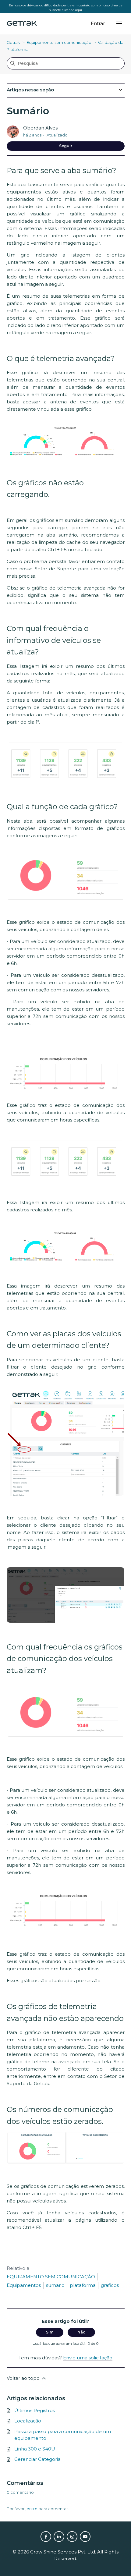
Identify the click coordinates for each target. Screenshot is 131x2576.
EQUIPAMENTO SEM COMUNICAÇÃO (51, 2277)
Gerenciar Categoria (37, 2459)
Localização (28, 2421)
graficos (110, 2285)
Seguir (66, 146)
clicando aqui (72, 10)
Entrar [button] (98, 23)
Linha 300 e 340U (35, 2449)
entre (32, 2509)
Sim (50, 2332)
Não (81, 2332)
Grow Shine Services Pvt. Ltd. (63, 2552)
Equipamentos (24, 2285)
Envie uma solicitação (88, 2358)
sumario (55, 2285)
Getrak (13, 42)
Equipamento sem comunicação (59, 42)
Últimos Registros (35, 2410)
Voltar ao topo (24, 2378)
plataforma (83, 2285)
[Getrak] (22, 24)
